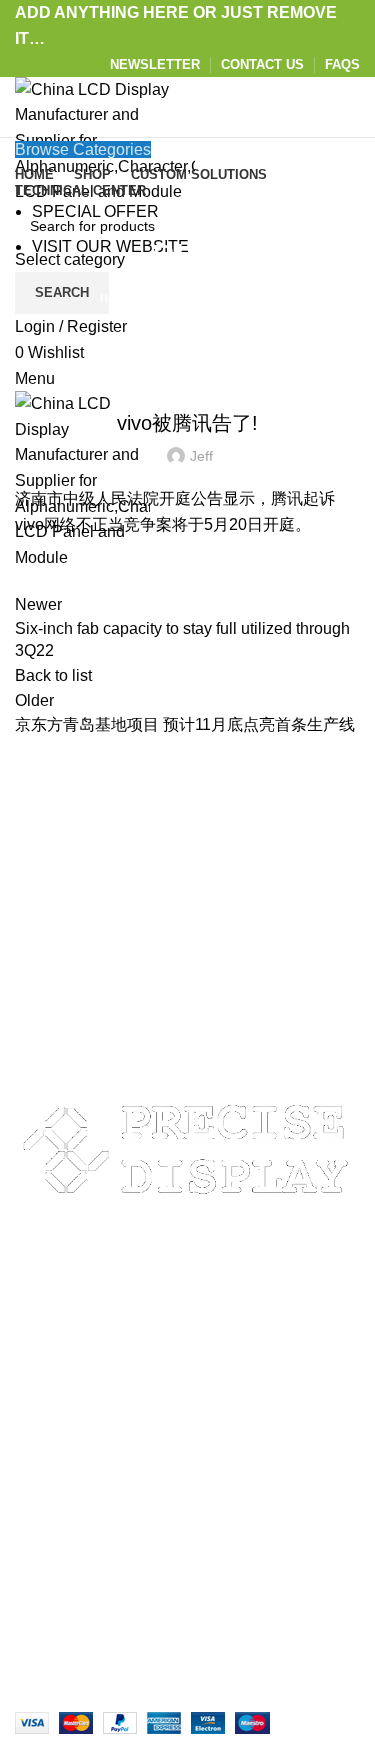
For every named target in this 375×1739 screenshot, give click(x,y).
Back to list (53, 675)
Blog (161, 298)
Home (116, 298)
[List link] (187, 1316)
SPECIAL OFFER (95, 211)
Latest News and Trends (187, 373)
